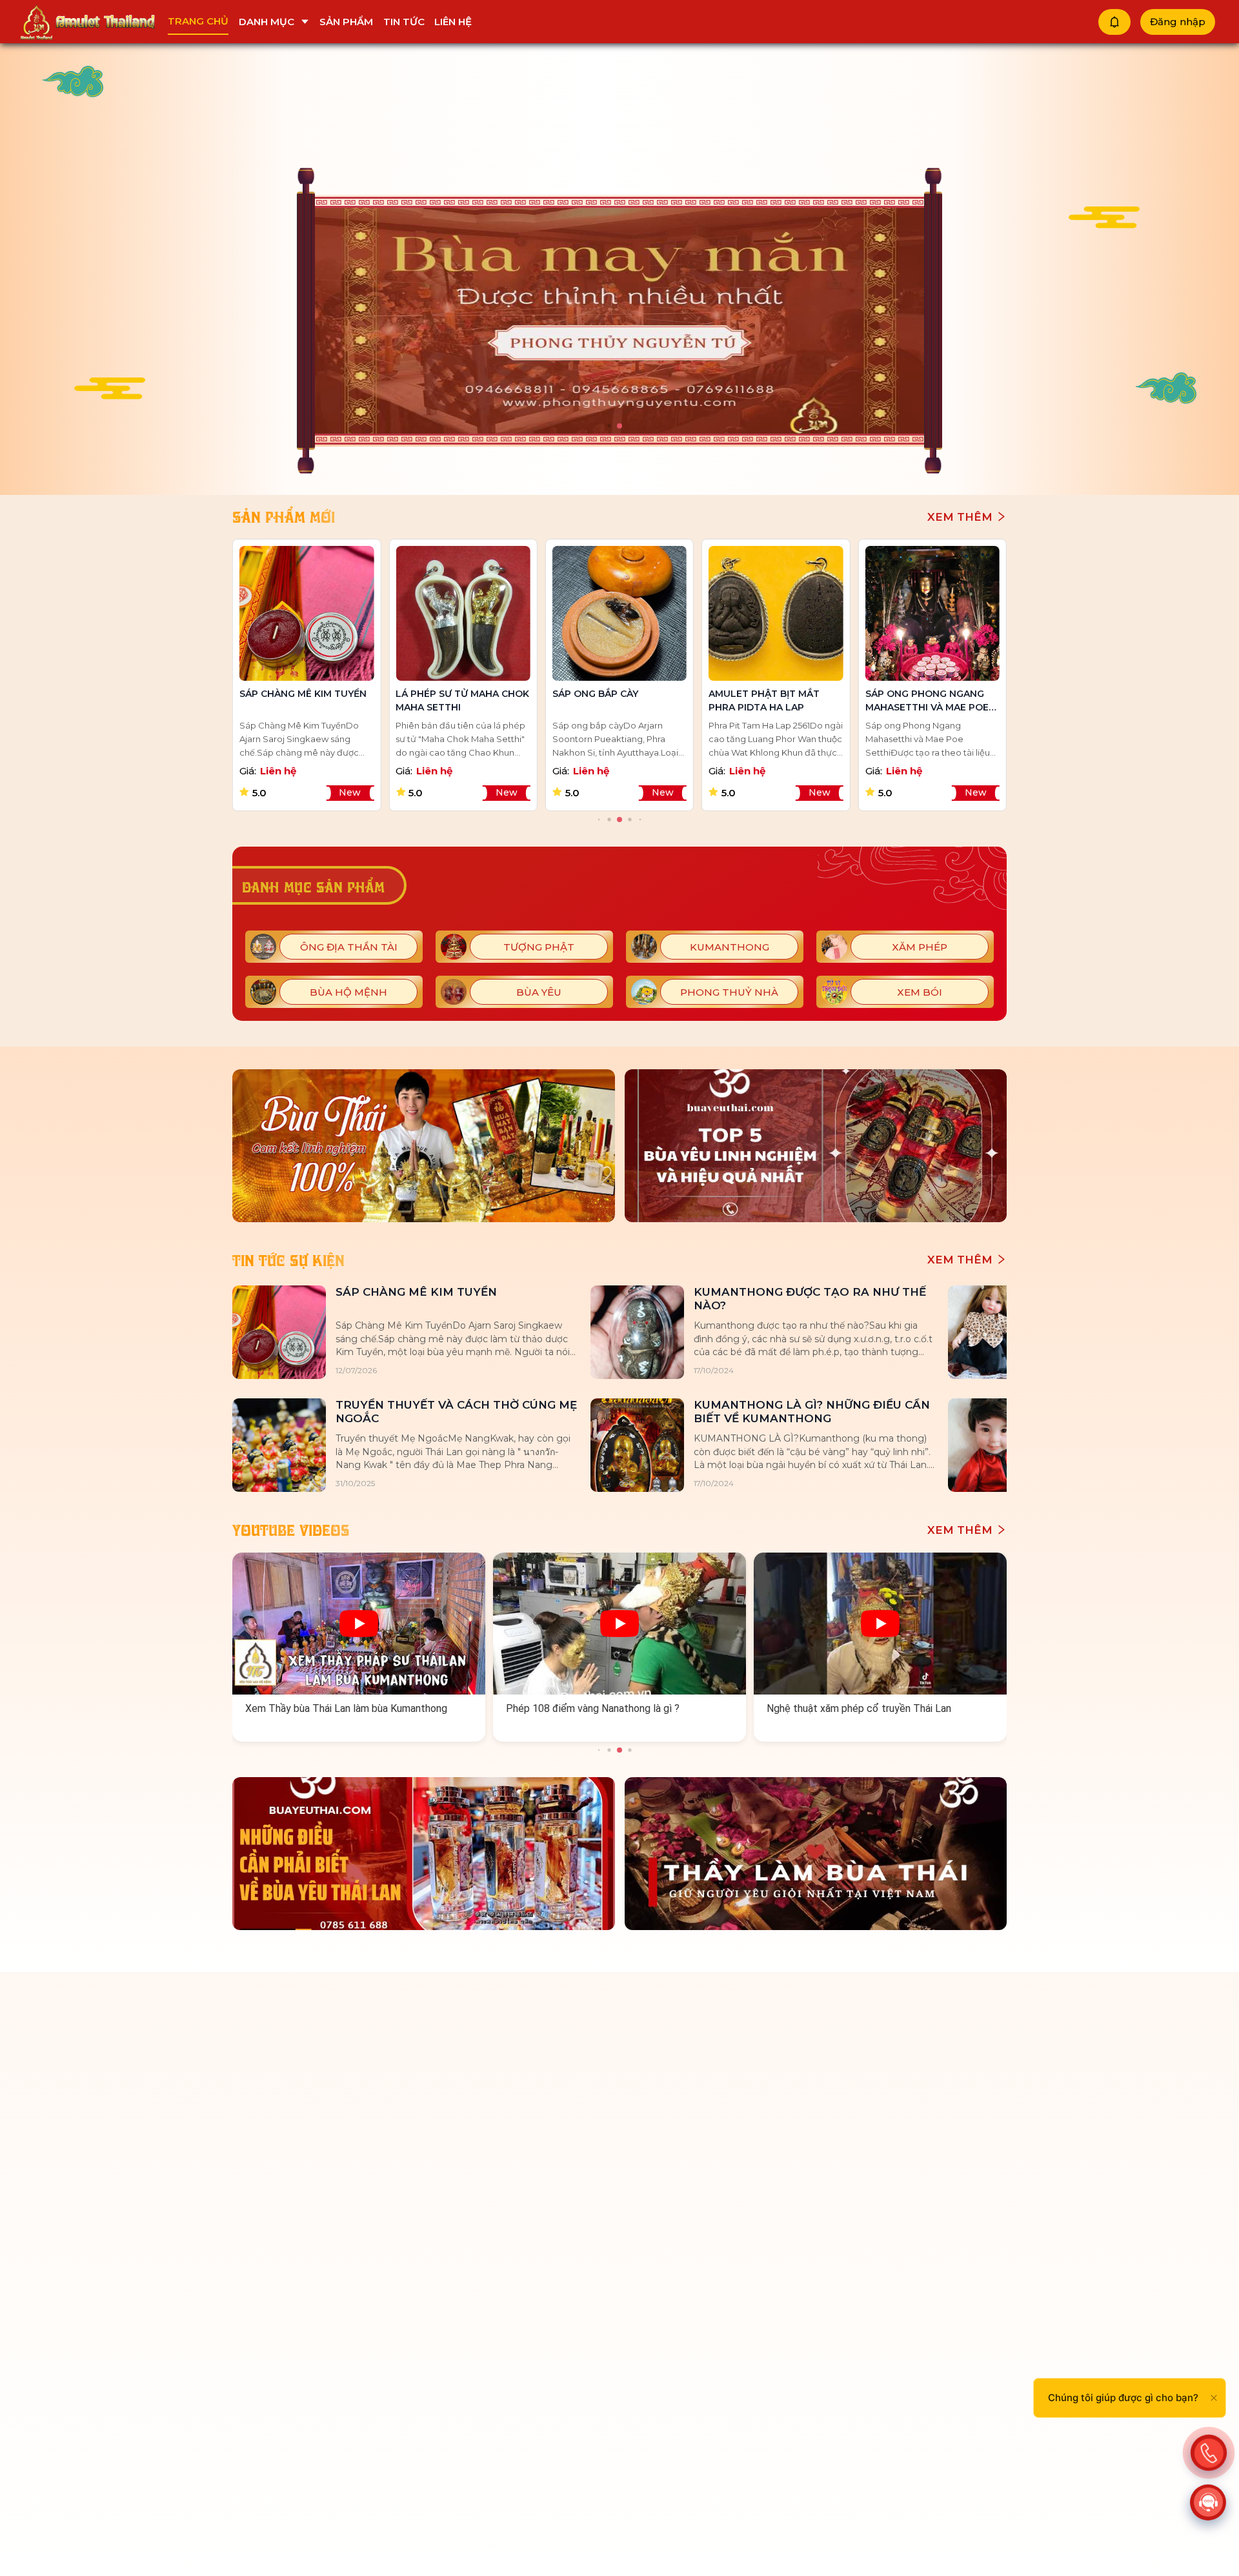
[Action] (1209, 2453)
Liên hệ (453, 22)
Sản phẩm (346, 22)
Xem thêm (962, 517)
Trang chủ (198, 21)
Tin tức (404, 22)
